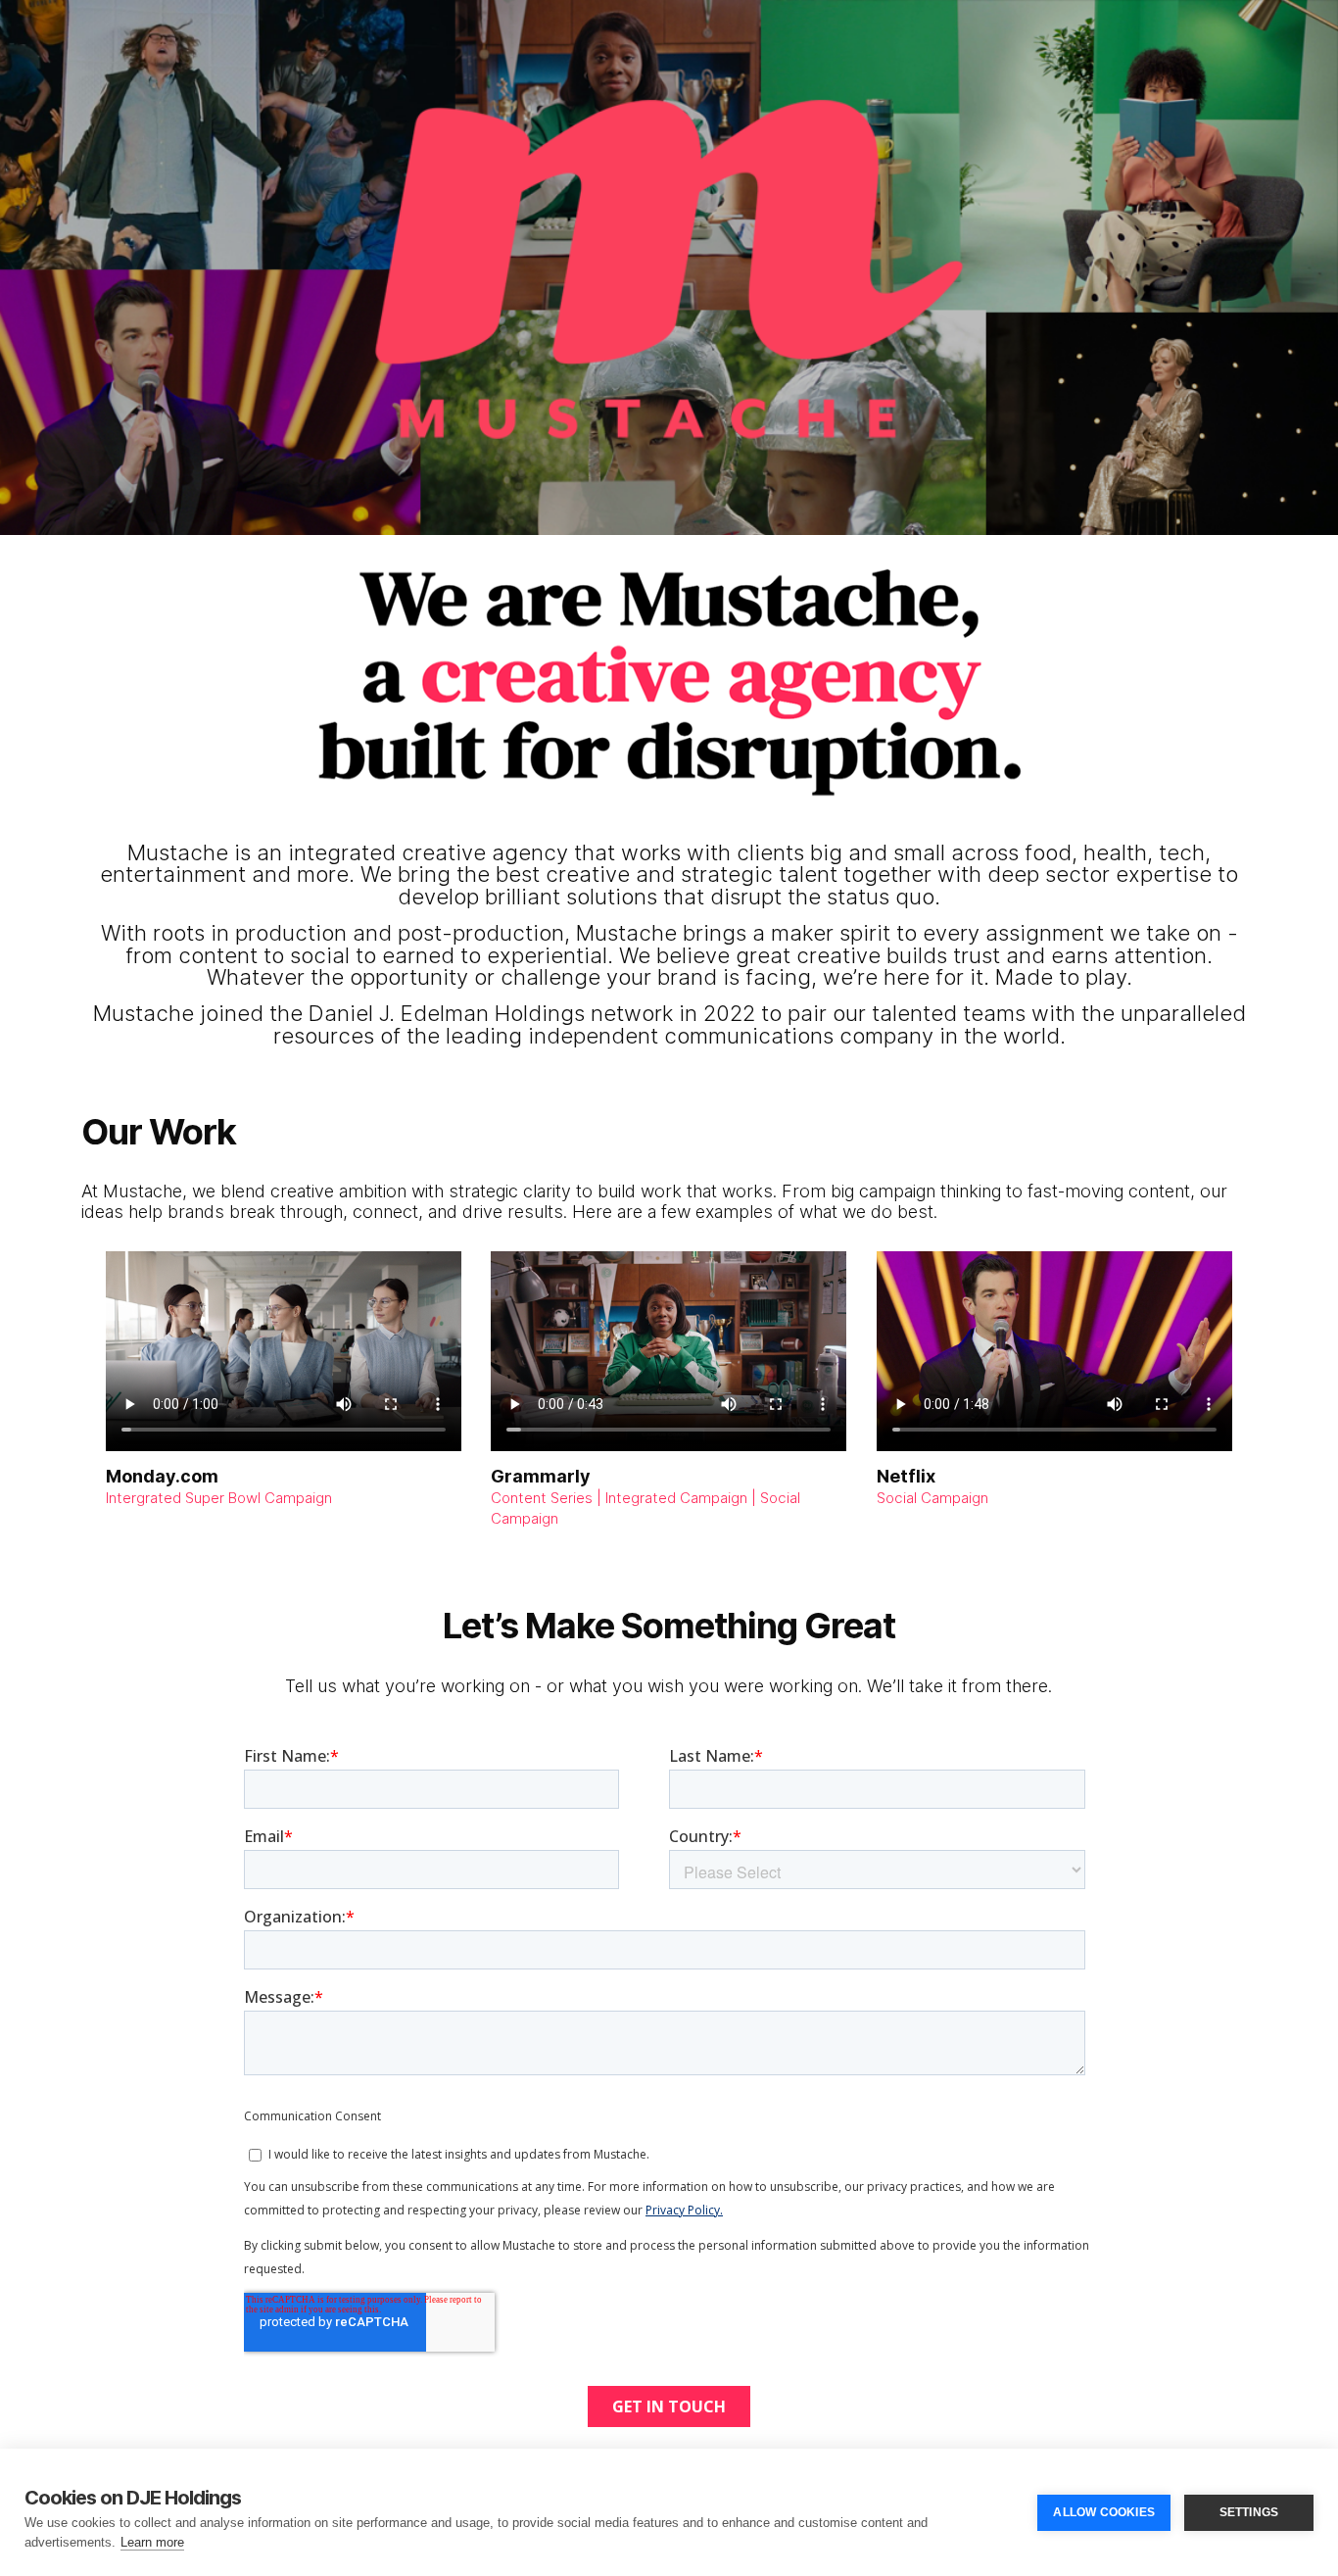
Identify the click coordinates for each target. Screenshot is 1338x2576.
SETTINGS (1249, 2512)
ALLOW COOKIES (1104, 2512)
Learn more (152, 2542)
